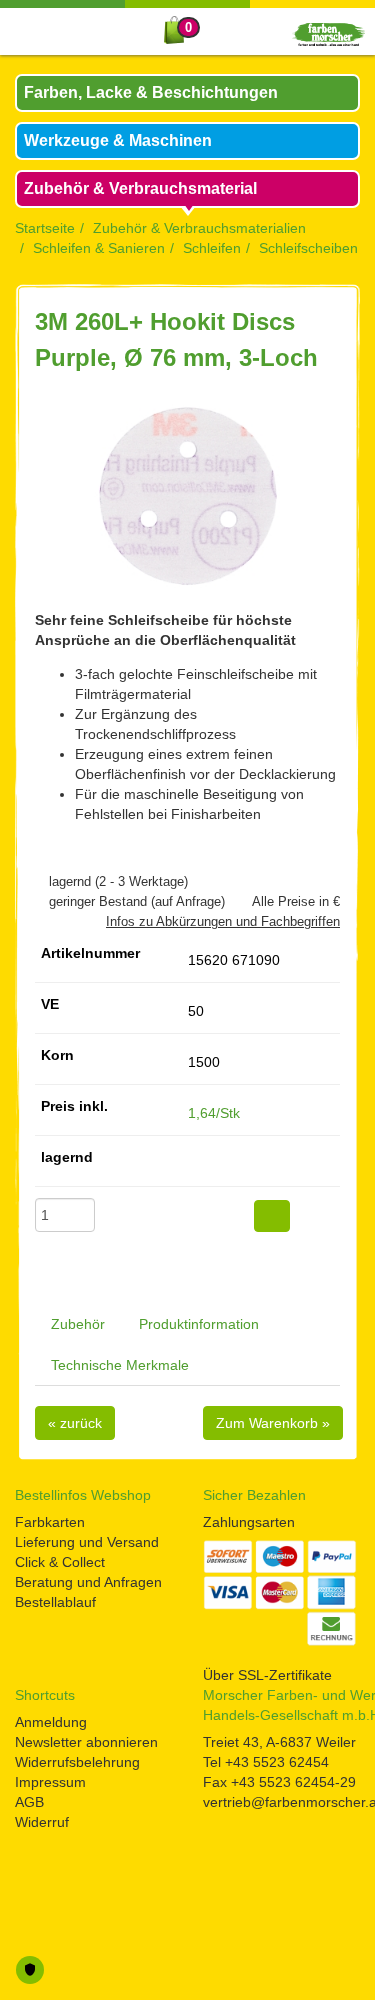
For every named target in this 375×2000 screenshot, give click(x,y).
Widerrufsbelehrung (77, 1762)
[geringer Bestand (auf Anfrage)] (40, 901)
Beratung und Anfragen (88, 1582)
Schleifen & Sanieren (99, 248)
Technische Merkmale (120, 1365)
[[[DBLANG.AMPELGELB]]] (193, 1164)
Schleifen (212, 248)
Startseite (45, 228)
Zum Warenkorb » (273, 1423)
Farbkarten (50, 1522)
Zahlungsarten (249, 1522)
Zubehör (78, 1324)
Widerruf (42, 1822)
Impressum (50, 1782)
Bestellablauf (55, 1602)
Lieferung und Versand (87, 1542)
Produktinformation (199, 1324)
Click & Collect (60, 1562)
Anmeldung (51, 1722)
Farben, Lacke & (151, 92)
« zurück (75, 1423)
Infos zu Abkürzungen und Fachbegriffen (223, 921)
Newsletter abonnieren (86, 1742)
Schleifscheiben (308, 248)
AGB (29, 1802)
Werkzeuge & (118, 140)
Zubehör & (140, 188)
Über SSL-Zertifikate (267, 1675)
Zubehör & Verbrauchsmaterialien (199, 228)
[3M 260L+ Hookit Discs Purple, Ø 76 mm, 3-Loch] (187, 496)
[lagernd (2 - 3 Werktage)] (40, 881)
